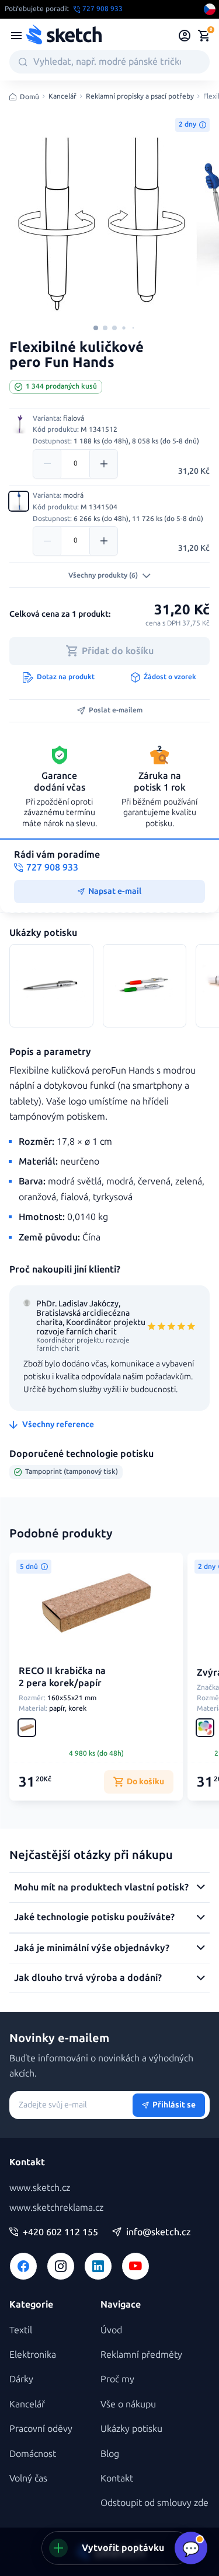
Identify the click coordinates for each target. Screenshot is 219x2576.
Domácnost (33, 2454)
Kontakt (117, 2478)
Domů (29, 97)
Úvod (111, 2330)
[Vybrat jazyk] (210, 9)
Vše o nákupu (128, 2404)
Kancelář (62, 97)
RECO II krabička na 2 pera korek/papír (62, 1677)
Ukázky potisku (131, 2429)
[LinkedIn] (98, 2266)
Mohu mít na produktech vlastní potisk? (101, 1887)
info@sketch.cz (159, 2232)
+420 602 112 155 (60, 2232)
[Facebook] (23, 2266)
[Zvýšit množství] (103, 464)
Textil (21, 2330)
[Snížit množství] (47, 464)
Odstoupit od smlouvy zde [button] (154, 2503)
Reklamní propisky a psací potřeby (140, 97)
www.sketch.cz (40, 2188)
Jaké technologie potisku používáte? (94, 1917)
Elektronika (33, 2355)
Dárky (21, 2379)
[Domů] (64, 36)
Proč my (117, 2379)
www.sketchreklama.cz (56, 2208)
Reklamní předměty (141, 2355)
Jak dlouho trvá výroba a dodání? (88, 1978)
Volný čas (28, 2478)
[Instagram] (61, 2266)
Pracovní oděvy (41, 2429)
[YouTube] (135, 2266)
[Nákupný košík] (204, 36)
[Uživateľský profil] (185, 36)
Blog (110, 2454)
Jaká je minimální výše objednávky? (92, 1948)
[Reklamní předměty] (16, 36)
